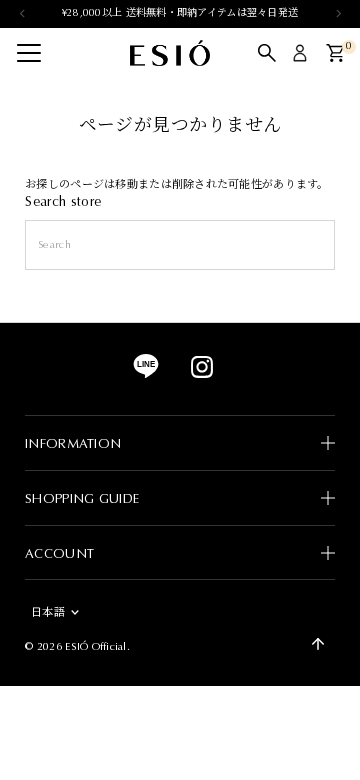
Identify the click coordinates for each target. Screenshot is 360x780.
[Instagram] (202, 375)
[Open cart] (335, 53)
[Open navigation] (29, 53)
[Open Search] (267, 53)
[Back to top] (318, 644)
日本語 (48, 612)
